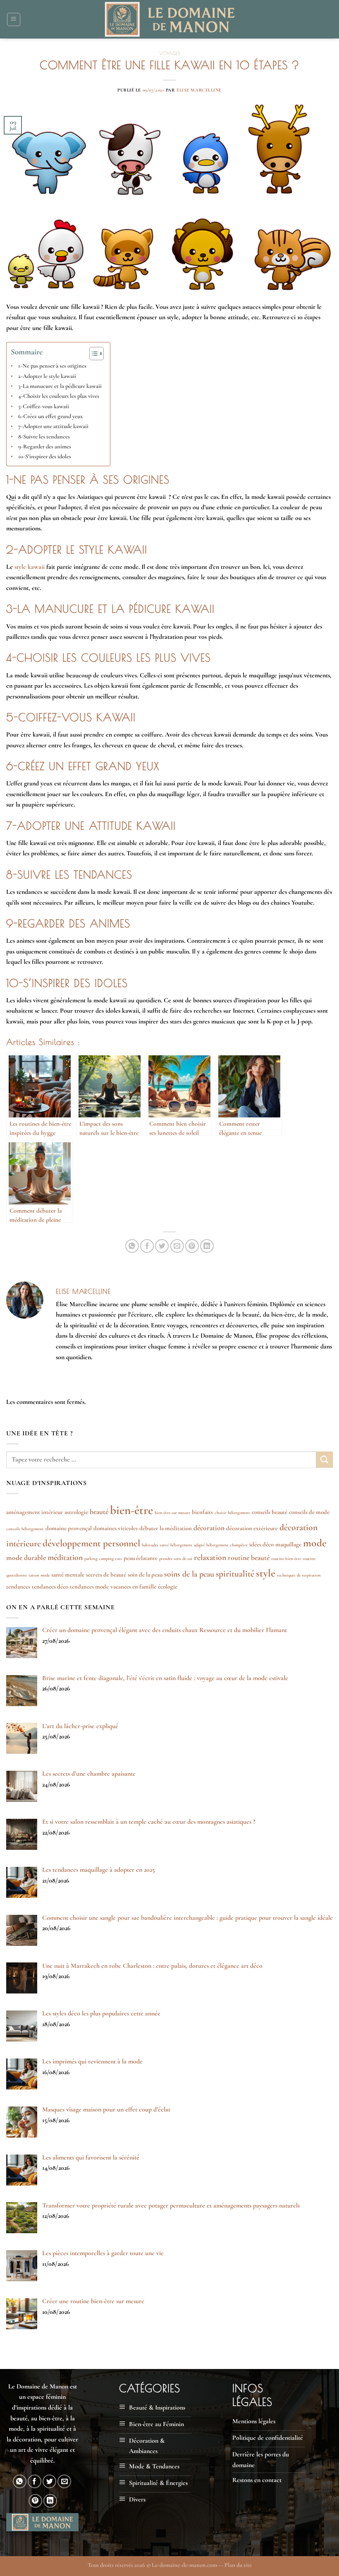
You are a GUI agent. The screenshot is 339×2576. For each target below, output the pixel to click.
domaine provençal (69, 1528)
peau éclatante (141, 1558)
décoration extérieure (252, 1528)
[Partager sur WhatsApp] (132, 1246)
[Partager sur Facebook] (147, 1246)
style (266, 1573)
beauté (99, 1512)
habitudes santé (155, 1545)
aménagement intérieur (35, 1512)
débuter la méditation (166, 1528)
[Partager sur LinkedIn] (207, 1246)
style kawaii (30, 567)
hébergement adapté (187, 1545)
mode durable (26, 1558)
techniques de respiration (299, 1575)
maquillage (288, 1544)
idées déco (261, 1544)
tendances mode (89, 1587)
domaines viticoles (116, 1528)
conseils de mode (309, 1512)
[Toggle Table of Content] (92, 354)
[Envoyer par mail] (177, 1246)
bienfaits (202, 1512)
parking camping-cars (103, 1559)
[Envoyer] (325, 1460)
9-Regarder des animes (45, 447)
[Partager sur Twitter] (162, 1246)
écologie (168, 1587)
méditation (65, 1558)
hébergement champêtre (227, 1545)
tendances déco (50, 1587)
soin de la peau (145, 1574)
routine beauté (249, 1558)
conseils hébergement (25, 1529)
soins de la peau (189, 1574)
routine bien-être (286, 1559)
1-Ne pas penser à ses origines (52, 366)
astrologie (76, 1512)
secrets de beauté (106, 1574)
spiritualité (235, 1574)
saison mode (39, 1575)
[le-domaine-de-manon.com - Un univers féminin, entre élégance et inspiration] (170, 19)
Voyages (170, 53)
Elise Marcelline (199, 90)
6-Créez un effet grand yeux (51, 416)
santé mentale (68, 1574)
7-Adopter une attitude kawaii (53, 426)
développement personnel (91, 1543)
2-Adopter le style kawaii (47, 376)
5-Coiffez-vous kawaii (44, 406)
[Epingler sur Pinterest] (192, 1246)
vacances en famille (133, 1587)
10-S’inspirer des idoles (45, 456)
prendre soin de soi (176, 1559)
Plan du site (238, 2565)
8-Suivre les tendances (44, 437)
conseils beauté (270, 1512)
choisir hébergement (232, 1513)
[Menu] (14, 19)
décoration (209, 1528)
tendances (18, 1587)
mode (315, 1543)
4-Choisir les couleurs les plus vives (59, 396)
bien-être (131, 1510)
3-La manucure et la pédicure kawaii (60, 386)
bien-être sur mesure (172, 1513)
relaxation (210, 1558)
